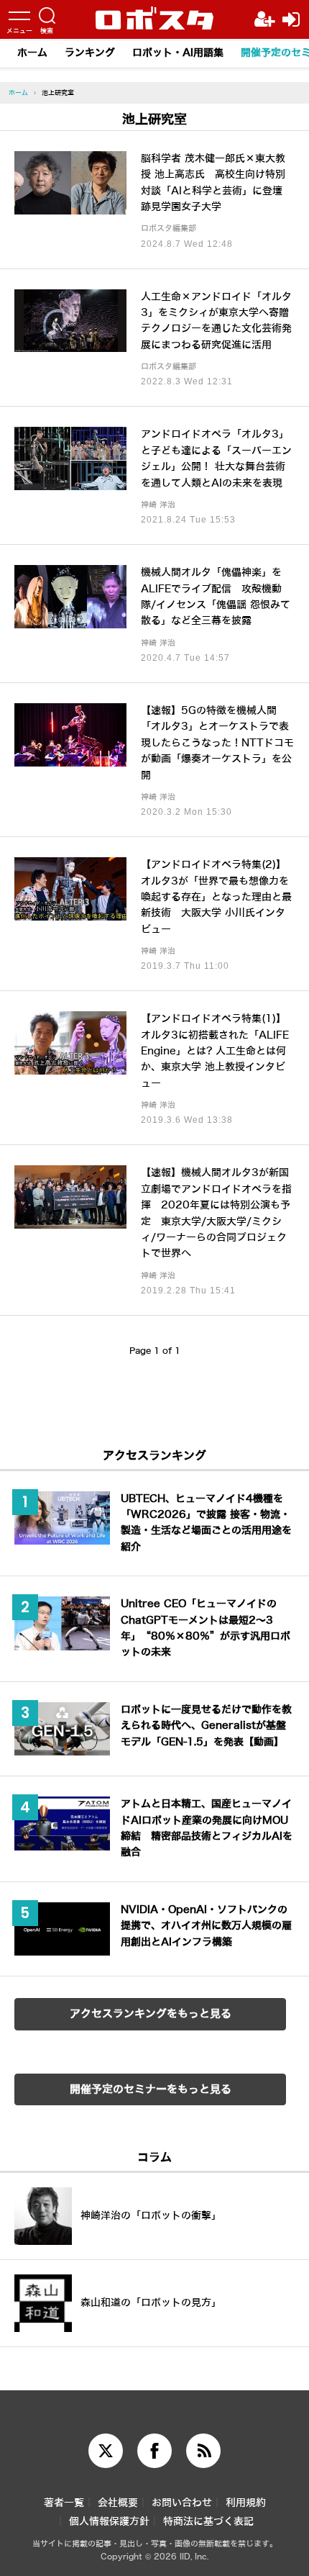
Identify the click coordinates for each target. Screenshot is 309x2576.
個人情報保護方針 (109, 2522)
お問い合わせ (182, 2503)
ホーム (32, 53)
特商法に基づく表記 (208, 2522)
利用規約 (246, 2503)
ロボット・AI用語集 (178, 53)
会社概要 (118, 2503)
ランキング (90, 53)
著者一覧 (64, 2503)
